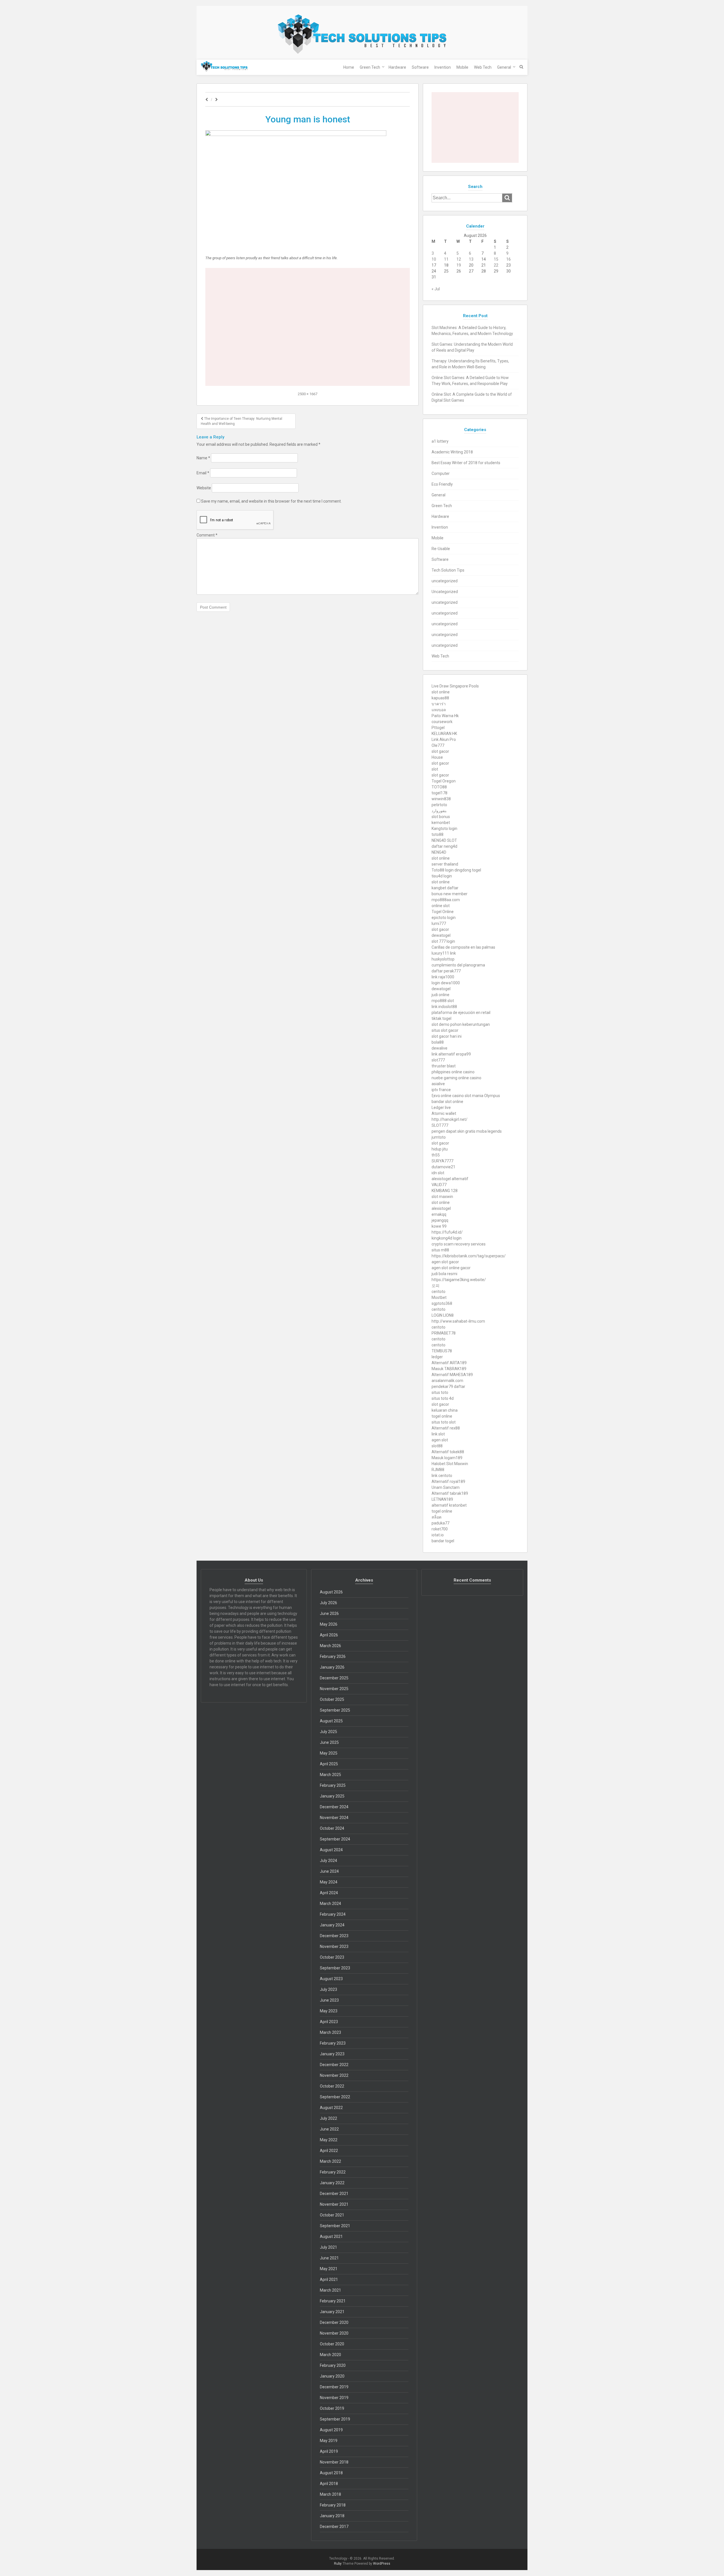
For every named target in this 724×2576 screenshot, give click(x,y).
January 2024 (332, 1925)
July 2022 (328, 2118)
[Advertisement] (308, 287)
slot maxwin (442, 1197)
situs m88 (440, 1250)
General (504, 67)
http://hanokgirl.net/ (450, 1119)
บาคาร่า (439, 704)
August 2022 (331, 2108)
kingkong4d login (447, 1238)
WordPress (382, 2564)
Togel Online (443, 912)
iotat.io (438, 1535)
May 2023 (329, 2011)
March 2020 (330, 2355)
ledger (437, 1357)
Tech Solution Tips (448, 570)
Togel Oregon (444, 781)
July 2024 (328, 1861)
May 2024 (329, 1882)
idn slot (438, 1173)
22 (496, 265)
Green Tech (370, 67)
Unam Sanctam (446, 1487)
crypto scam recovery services (459, 1244)
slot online (441, 692)
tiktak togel (441, 1018)
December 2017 (334, 2527)
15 (496, 259)
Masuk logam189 (447, 1458)
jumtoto (439, 1137)
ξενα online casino (448, 1096)
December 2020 (334, 2322)
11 (446, 259)
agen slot (440, 1440)
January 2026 (332, 1667)
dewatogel (441, 935)
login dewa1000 (446, 983)
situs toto (440, 1392)
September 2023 (335, 1968)
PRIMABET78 (444, 1333)
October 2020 (332, 2344)
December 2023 (334, 1936)
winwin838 (441, 799)
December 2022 (334, 2065)
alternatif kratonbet (449, 1505)
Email (203, 473)
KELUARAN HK (444, 734)
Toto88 (438, 870)
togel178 (439, 793)
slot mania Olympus (482, 1096)
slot (435, 769)
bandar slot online (447, 1102)
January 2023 (332, 2054)
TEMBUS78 (442, 1351)
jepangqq (440, 1220)
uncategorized (445, 581)
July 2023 (328, 1989)
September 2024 (335, 1839)
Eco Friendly (442, 484)
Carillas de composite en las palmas (463, 947)
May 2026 (329, 1624)
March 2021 (330, 2290)
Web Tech (483, 67)
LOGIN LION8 (443, 1315)
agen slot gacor (445, 1262)
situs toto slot (444, 1422)
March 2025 (330, 1775)
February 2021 (333, 2301)
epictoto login (444, 918)
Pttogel (438, 728)
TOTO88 (439, 787)
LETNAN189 (442, 1499)
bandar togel (443, 1541)
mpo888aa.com (446, 900)
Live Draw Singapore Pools (455, 686)
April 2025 (329, 1764)
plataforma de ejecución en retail (461, 1013)
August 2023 (331, 1979)
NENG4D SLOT (444, 840)
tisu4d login (442, 876)
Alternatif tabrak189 (450, 1493)
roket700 (440, 1529)
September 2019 (335, 2419)
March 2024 (330, 1904)
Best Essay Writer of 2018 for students (466, 463)
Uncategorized (445, 592)
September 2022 (335, 2097)
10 (434, 259)
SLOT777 (440, 1125)
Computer (441, 473)
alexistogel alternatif (450, 1179)
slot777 (438, 1060)
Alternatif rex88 (446, 1428)
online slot (441, 906)
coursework (442, 722)
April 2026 (329, 1635)
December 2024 (334, 1807)
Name (203, 458)
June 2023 (329, 2000)
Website (204, 488)
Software (420, 67)
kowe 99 (439, 1226)
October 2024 (332, 1828)
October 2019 (332, 2408)
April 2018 (329, 2484)
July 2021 (328, 2247)
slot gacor (440, 751)
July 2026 (328, 1603)
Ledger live (441, 1108)
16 (508, 259)
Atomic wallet (444, 1113)
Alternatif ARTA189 (449, 1363)
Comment (207, 535)
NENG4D (439, 852)
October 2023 (332, 1957)
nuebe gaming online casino (456, 1078)
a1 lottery (440, 441)
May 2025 (329, 1753)
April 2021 (329, 2279)
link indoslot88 (444, 1007)
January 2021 (332, 2312)
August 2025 (331, 1721)
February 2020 (333, 2365)
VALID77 (439, 1185)
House (437, 757)
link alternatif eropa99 (451, 1054)
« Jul (436, 289)
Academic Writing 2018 (452, 452)
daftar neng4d (444, 846)
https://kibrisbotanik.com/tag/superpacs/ (469, 1256)
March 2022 (330, 2161)
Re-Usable (441, 549)
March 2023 (330, 2032)
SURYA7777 (442, 1161)
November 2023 (334, 1946)
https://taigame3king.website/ (459, 1280)
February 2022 (333, 2172)
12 (459, 259)
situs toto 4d (443, 1398)
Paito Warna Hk (445, 716)
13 (471, 259)
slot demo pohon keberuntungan (461, 1024)
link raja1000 (443, 977)
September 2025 (335, 1710)
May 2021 (329, 2269)
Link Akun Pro (444, 739)
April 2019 (329, 2451)
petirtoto (439, 805)
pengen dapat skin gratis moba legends (467, 1131)
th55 (436, 1155)
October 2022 (332, 2086)
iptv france (441, 1090)
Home (349, 67)
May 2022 (329, 2140)
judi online (440, 995)
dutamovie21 (443, 1167)
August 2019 (331, 2430)
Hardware (397, 67)
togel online (442, 1416)
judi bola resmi (444, 1274)
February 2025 (333, 1785)
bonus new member (450, 894)
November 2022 (334, 2075)
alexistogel (441, 1208)
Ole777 (438, 745)
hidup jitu (440, 1149)
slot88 (437, 1446)
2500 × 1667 (308, 394)
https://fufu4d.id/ (447, 1232)
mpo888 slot (443, 1001)
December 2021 (334, 2194)
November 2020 (334, 2333)
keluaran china (445, 1410)
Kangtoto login (444, 829)
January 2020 (332, 2376)
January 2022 (332, 2183)
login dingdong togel (463, 870)
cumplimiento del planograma (458, 965)
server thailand (445, 864)
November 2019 (334, 2398)
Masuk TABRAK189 (449, 1369)
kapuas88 (440, 698)
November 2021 (334, 2204)
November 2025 (334, 1689)
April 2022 (329, 2151)
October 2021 (332, 2215)
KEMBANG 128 (445, 1191)
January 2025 (332, 1796)
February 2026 (333, 1656)
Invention (443, 67)
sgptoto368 (442, 1303)
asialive (438, 1084)
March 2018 (330, 2494)
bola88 (438, 1042)
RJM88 (438, 1470)
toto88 (438, 834)
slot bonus (441, 817)
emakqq (439, 1214)
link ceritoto (442, 1476)
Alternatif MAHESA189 (452, 1375)
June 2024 (329, 1871)
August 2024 (331, 1850)
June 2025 (329, 1742)
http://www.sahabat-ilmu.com (458, 1321)
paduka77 (440, 1523)
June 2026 (329, 1613)
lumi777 (439, 923)
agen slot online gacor (451, 1268)
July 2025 (328, 1732)
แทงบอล (439, 710)
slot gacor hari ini (447, 1036)
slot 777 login (443, 941)
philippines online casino (453, 1072)
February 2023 (333, 2043)
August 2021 (331, 2237)
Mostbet (439, 1297)
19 (459, 265)
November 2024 (334, 1818)
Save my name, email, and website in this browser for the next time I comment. (271, 501)
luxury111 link (444, 953)
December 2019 (334, 2387)
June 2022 (329, 2129)
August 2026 (331, 1592)
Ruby (338, 2564)
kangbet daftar (445, 888)
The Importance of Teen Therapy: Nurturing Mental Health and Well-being (242, 421)
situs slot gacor (445, 1030)
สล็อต (437, 1517)
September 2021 (335, 2226)
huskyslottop (443, 959)
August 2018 (331, 2473)
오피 (436, 1286)
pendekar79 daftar (448, 1387)
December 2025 (334, 1678)
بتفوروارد (439, 811)
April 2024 (329, 1893)
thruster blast (444, 1066)
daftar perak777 (446, 971)
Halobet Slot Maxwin (450, 1464)
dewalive (439, 1048)
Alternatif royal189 (448, 1481)
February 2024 (333, 1914)
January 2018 (332, 2516)
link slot (438, 1434)
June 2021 (329, 2258)
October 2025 (332, 1699)
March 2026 (330, 1646)
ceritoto (439, 1292)
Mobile (462, 67)
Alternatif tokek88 (448, 1452)
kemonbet (441, 823)
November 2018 (334, 2462)
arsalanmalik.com (447, 1381)
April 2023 (329, 2022)
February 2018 (333, 2505)
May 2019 (329, 2441)
